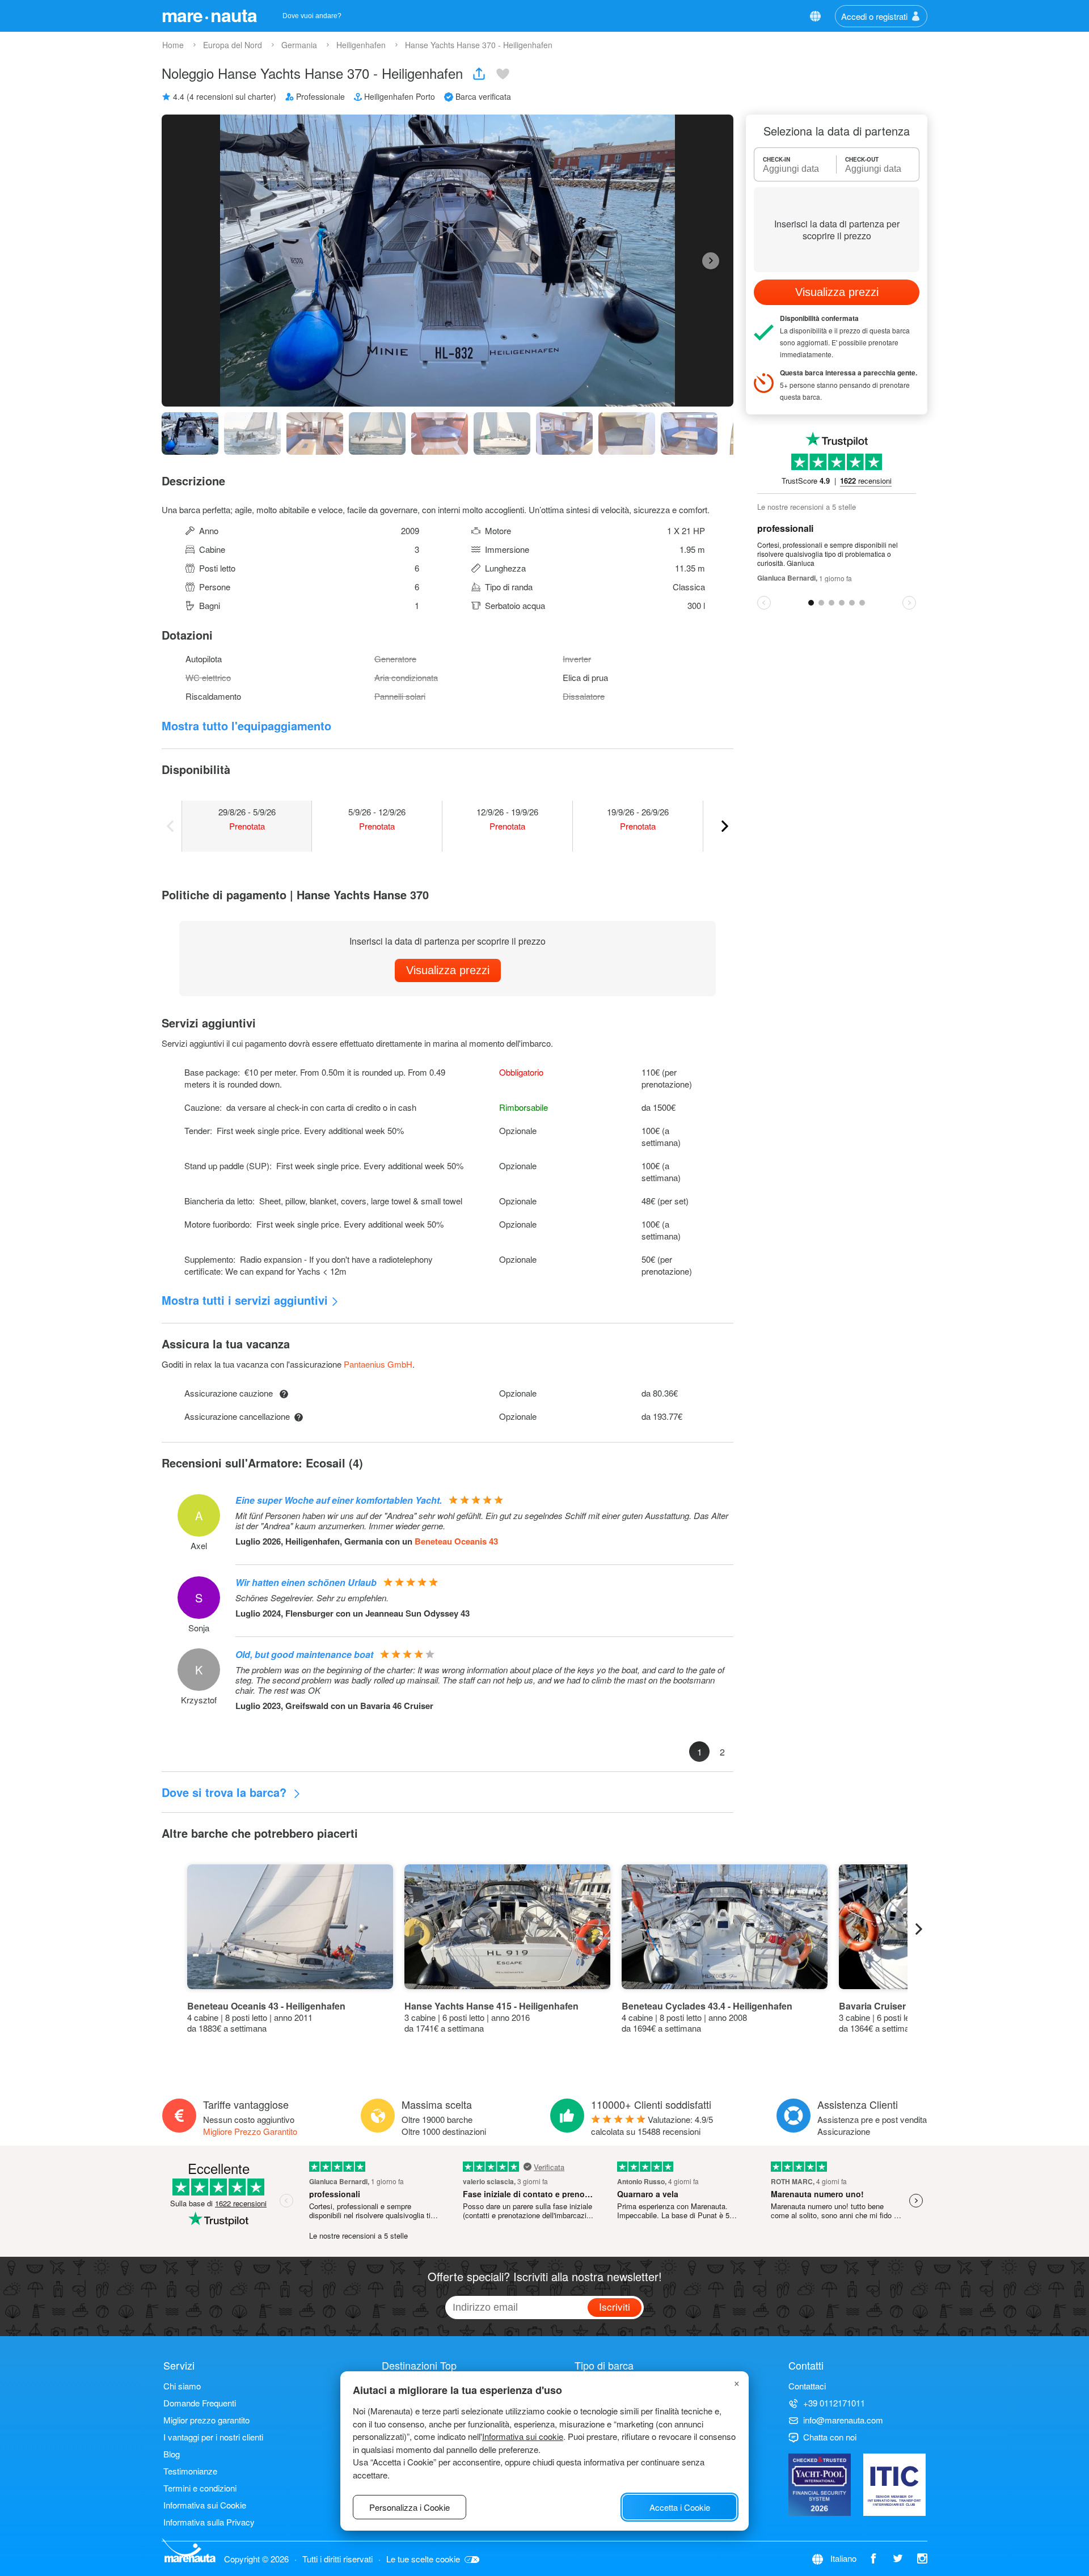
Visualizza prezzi (448, 970)
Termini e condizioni (200, 2488)
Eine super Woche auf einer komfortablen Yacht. (339, 1500)
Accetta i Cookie (680, 2507)
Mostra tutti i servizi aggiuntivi (245, 1300)
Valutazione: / (652, 2125)
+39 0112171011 (834, 2403)
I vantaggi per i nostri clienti (213, 2437)
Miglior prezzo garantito (206, 2420)
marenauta (209, 15)
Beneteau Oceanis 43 (456, 1541)
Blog (172, 2454)
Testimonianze (190, 2471)
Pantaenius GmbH (378, 1364)
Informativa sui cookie (523, 2436)
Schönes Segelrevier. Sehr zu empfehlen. (312, 1598)
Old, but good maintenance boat (304, 1654)
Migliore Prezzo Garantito (250, 2131)
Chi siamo (182, 2386)
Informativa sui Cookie (205, 2505)
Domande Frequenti (200, 2403)
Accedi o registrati (874, 16)
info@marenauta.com (843, 2420)
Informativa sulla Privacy (209, 2522)
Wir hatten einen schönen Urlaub (306, 1582)
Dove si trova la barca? (226, 1792)
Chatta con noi (830, 2437)
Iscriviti (615, 2306)
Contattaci (807, 2386)
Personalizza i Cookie (410, 2507)
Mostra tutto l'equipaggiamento (246, 726)
